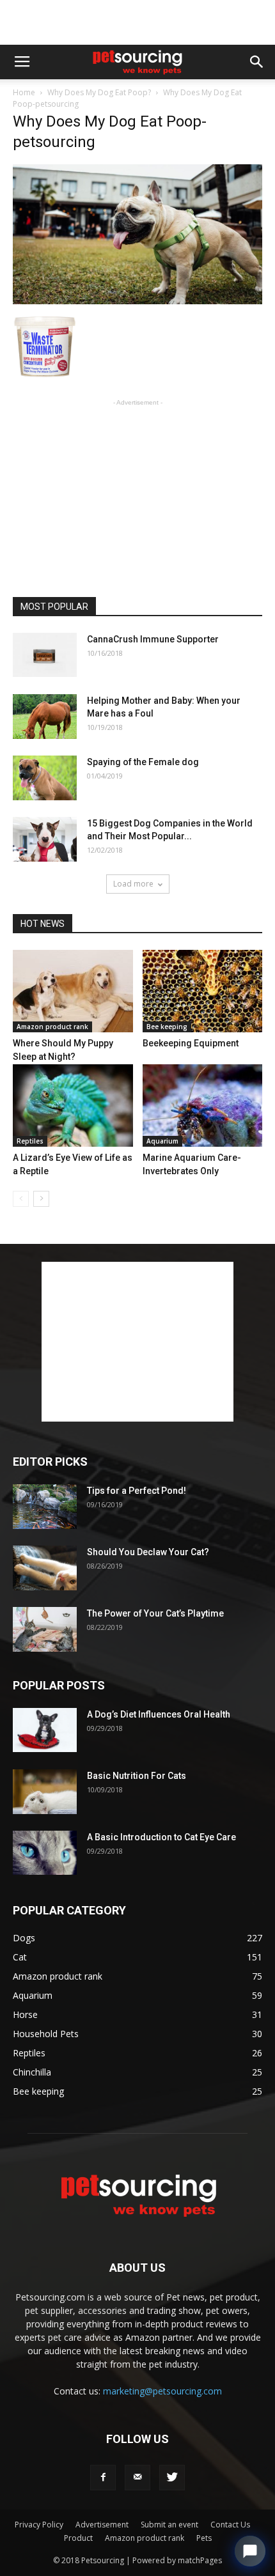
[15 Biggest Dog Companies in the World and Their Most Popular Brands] (45, 839)
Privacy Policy (39, 2525)
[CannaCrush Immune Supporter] (45, 655)
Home (24, 92)
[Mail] (137, 2478)
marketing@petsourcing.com (162, 2391)
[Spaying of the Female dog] (45, 778)
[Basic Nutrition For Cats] (45, 1792)
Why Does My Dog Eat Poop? (99, 92)
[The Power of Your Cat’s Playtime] (45, 1629)
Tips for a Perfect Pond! (137, 1491)
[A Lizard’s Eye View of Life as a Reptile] (73, 1106)
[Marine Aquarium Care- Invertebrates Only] (203, 1106)
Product (78, 2538)
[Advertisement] (137, 22)
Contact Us (230, 2525)
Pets (204, 2538)
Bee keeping (167, 1027)
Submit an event (169, 2525)
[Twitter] (172, 2478)
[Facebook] (103, 2478)
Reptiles (30, 1141)
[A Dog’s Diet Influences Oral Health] (45, 1730)
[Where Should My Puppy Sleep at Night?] (73, 991)
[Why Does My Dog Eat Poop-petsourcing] (137, 301)
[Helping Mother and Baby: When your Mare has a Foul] (45, 717)
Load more (133, 884)
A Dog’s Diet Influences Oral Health (159, 1714)
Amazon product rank (52, 1027)
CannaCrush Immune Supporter (153, 639)
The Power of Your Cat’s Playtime (155, 1613)
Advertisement (102, 2525)
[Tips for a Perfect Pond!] (45, 1507)
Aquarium (162, 1141)
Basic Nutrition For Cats (137, 1776)
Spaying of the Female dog (143, 762)
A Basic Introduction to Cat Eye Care (161, 1837)
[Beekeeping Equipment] (203, 991)
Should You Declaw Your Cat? (148, 1552)
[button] (257, 62)
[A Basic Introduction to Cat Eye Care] (45, 1853)
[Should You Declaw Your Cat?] (45, 1568)
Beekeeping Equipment (191, 1043)
